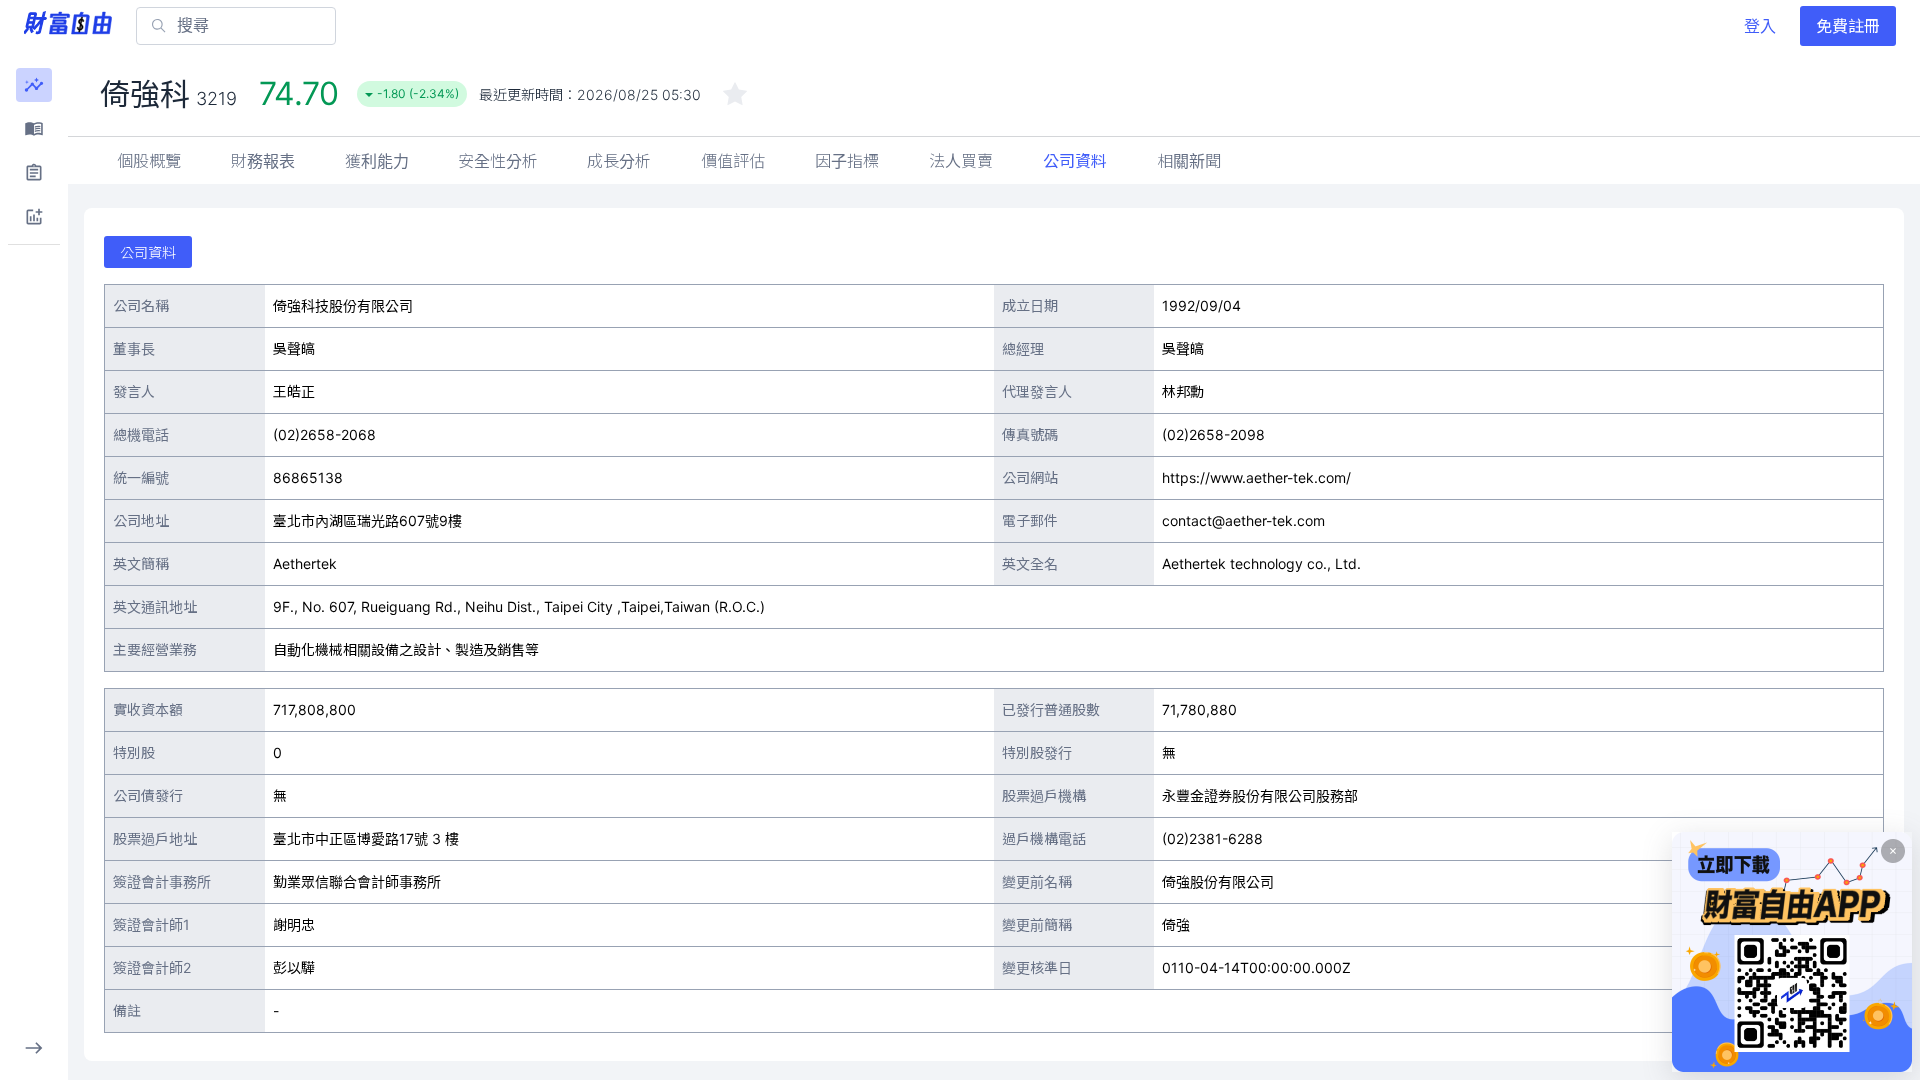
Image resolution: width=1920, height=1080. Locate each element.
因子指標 (847, 161)
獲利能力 (377, 161)
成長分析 (619, 161)
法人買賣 (961, 161)
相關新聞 (1189, 161)
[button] (34, 85)
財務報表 (263, 161)
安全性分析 (498, 161)
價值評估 (733, 161)
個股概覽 (149, 161)
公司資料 (1075, 161)
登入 (1760, 26)
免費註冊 (1848, 26)
